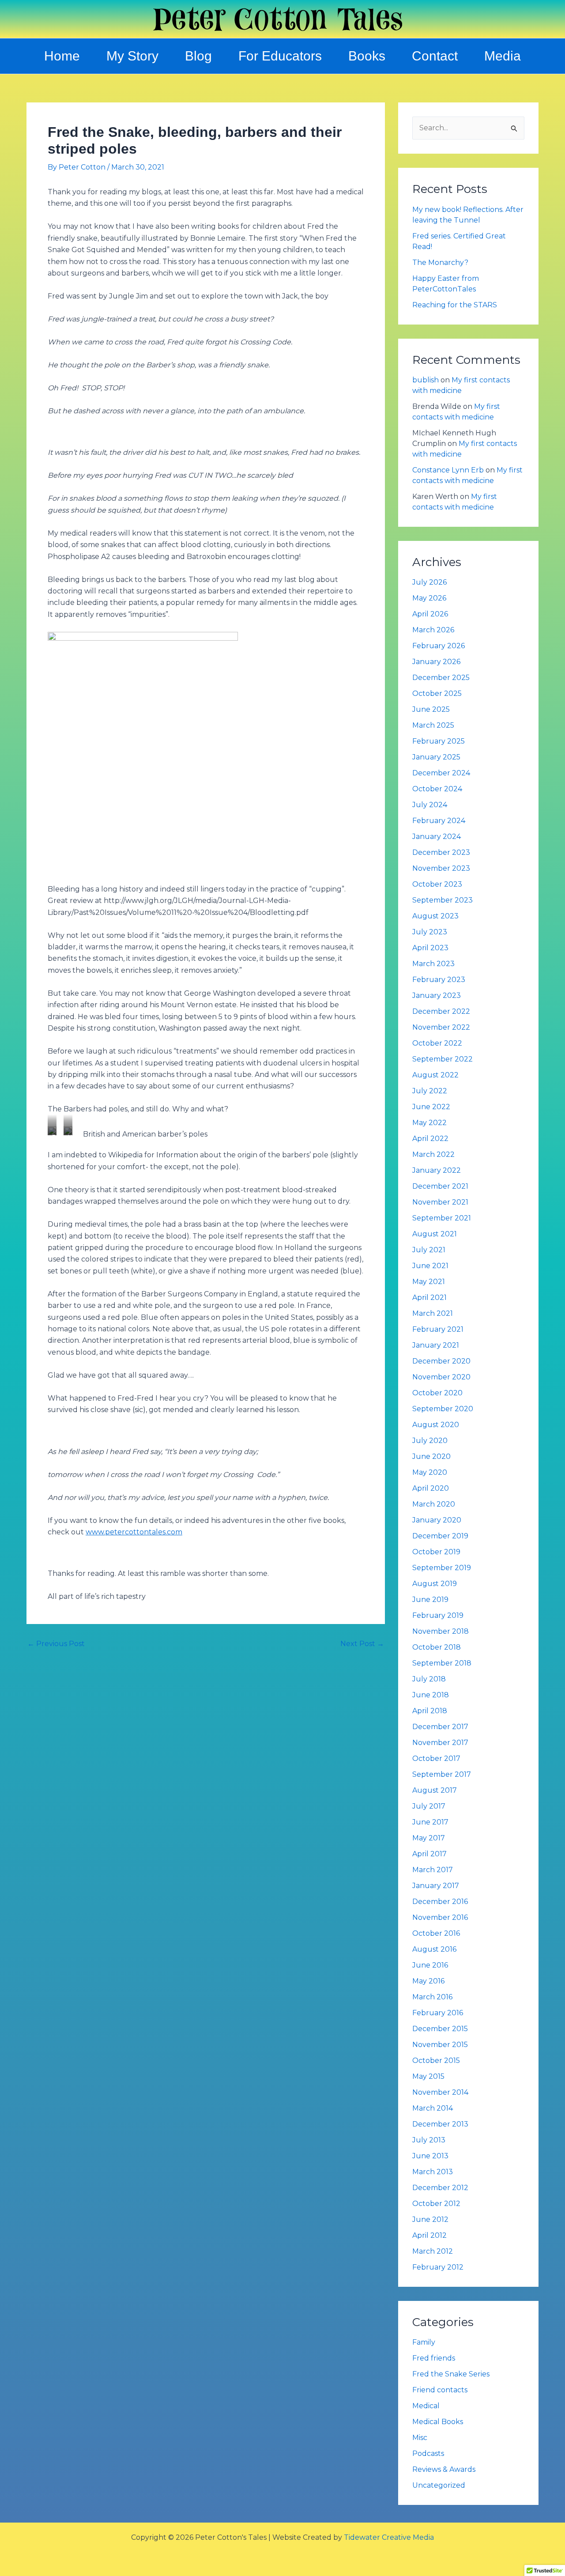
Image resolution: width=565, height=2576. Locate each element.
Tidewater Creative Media (389, 2537)
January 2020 (437, 1520)
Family (424, 2342)
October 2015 (436, 2060)
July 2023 (430, 932)
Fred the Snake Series (451, 2374)
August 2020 (436, 1425)
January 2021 (436, 1345)
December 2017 (440, 1727)
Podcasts (428, 2453)
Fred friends (434, 2358)
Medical (426, 2406)
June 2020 (431, 1456)
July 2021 (429, 1250)
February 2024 (439, 821)
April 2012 (429, 2235)
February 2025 (439, 741)
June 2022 (431, 1107)
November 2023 (441, 868)
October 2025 (437, 693)
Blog (198, 56)
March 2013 (433, 2172)
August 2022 (435, 1075)
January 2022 (437, 1170)
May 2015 (428, 2076)
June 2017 (430, 1822)
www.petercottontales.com (134, 1532)
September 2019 (442, 1568)
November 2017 (440, 1743)
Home (62, 56)
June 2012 (430, 2219)
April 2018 (430, 1711)
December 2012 (440, 2188)
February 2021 (438, 1329)
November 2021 (440, 1202)
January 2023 (437, 995)
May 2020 (430, 1472)
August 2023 (435, 916)
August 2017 (435, 1790)
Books (367, 56)
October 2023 (437, 884)
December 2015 (440, 2029)
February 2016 (438, 2013)
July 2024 (430, 805)
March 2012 (433, 2251)
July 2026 (429, 582)
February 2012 (438, 2267)
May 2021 (429, 1282)
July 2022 (430, 1091)
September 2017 (442, 1774)
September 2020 (443, 1409)
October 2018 (437, 1647)
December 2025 (441, 678)
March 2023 (433, 964)
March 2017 (433, 1870)
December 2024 (441, 773)
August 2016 (434, 1949)
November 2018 (441, 1631)
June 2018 (431, 1695)
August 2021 (435, 1234)
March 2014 (433, 2108)
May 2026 (429, 598)
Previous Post (56, 1644)
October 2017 (436, 1758)
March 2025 (433, 725)
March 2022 (433, 1154)
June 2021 (430, 1266)
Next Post (362, 1644)
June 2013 (430, 2156)
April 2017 (429, 1854)
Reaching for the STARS (455, 305)
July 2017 (429, 1806)
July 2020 (430, 1441)
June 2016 (430, 1965)
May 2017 (429, 1838)
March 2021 (433, 1313)
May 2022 (429, 1123)
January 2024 (437, 837)
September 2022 (443, 1059)
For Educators (280, 56)
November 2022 (441, 1027)
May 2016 (428, 1981)
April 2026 (430, 614)
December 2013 (440, 2124)
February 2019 (438, 1615)
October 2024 (437, 789)
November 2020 (441, 1377)
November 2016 (440, 1917)
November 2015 (440, 2045)
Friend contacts (440, 2390)
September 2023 (443, 900)
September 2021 (442, 1218)
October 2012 (436, 2204)
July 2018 (429, 1679)
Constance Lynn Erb (448, 470)
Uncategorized (439, 2485)
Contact (435, 56)
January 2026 (436, 662)
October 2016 (436, 1933)
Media (503, 56)
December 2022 (441, 1011)
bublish (426, 380)
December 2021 (440, 1186)
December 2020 (441, 1361)
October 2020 (437, 1393)
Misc (420, 2438)
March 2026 (433, 630)
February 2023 (439, 980)
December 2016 (440, 1902)
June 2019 (430, 1600)
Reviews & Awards (444, 2469)
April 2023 (430, 948)
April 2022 (430, 1139)
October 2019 (436, 1552)
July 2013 (429, 2140)
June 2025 (431, 709)
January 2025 (436, 757)
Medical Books (438, 2422)
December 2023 (441, 852)
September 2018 (442, 1663)
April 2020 (431, 1488)
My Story (132, 56)
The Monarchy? (440, 263)
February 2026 (439, 646)
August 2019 (435, 1584)
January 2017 (436, 1886)
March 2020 (434, 1504)
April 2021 (429, 1297)
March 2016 (432, 1997)
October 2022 (437, 1043)
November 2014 (440, 2092)
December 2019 (440, 1536)
